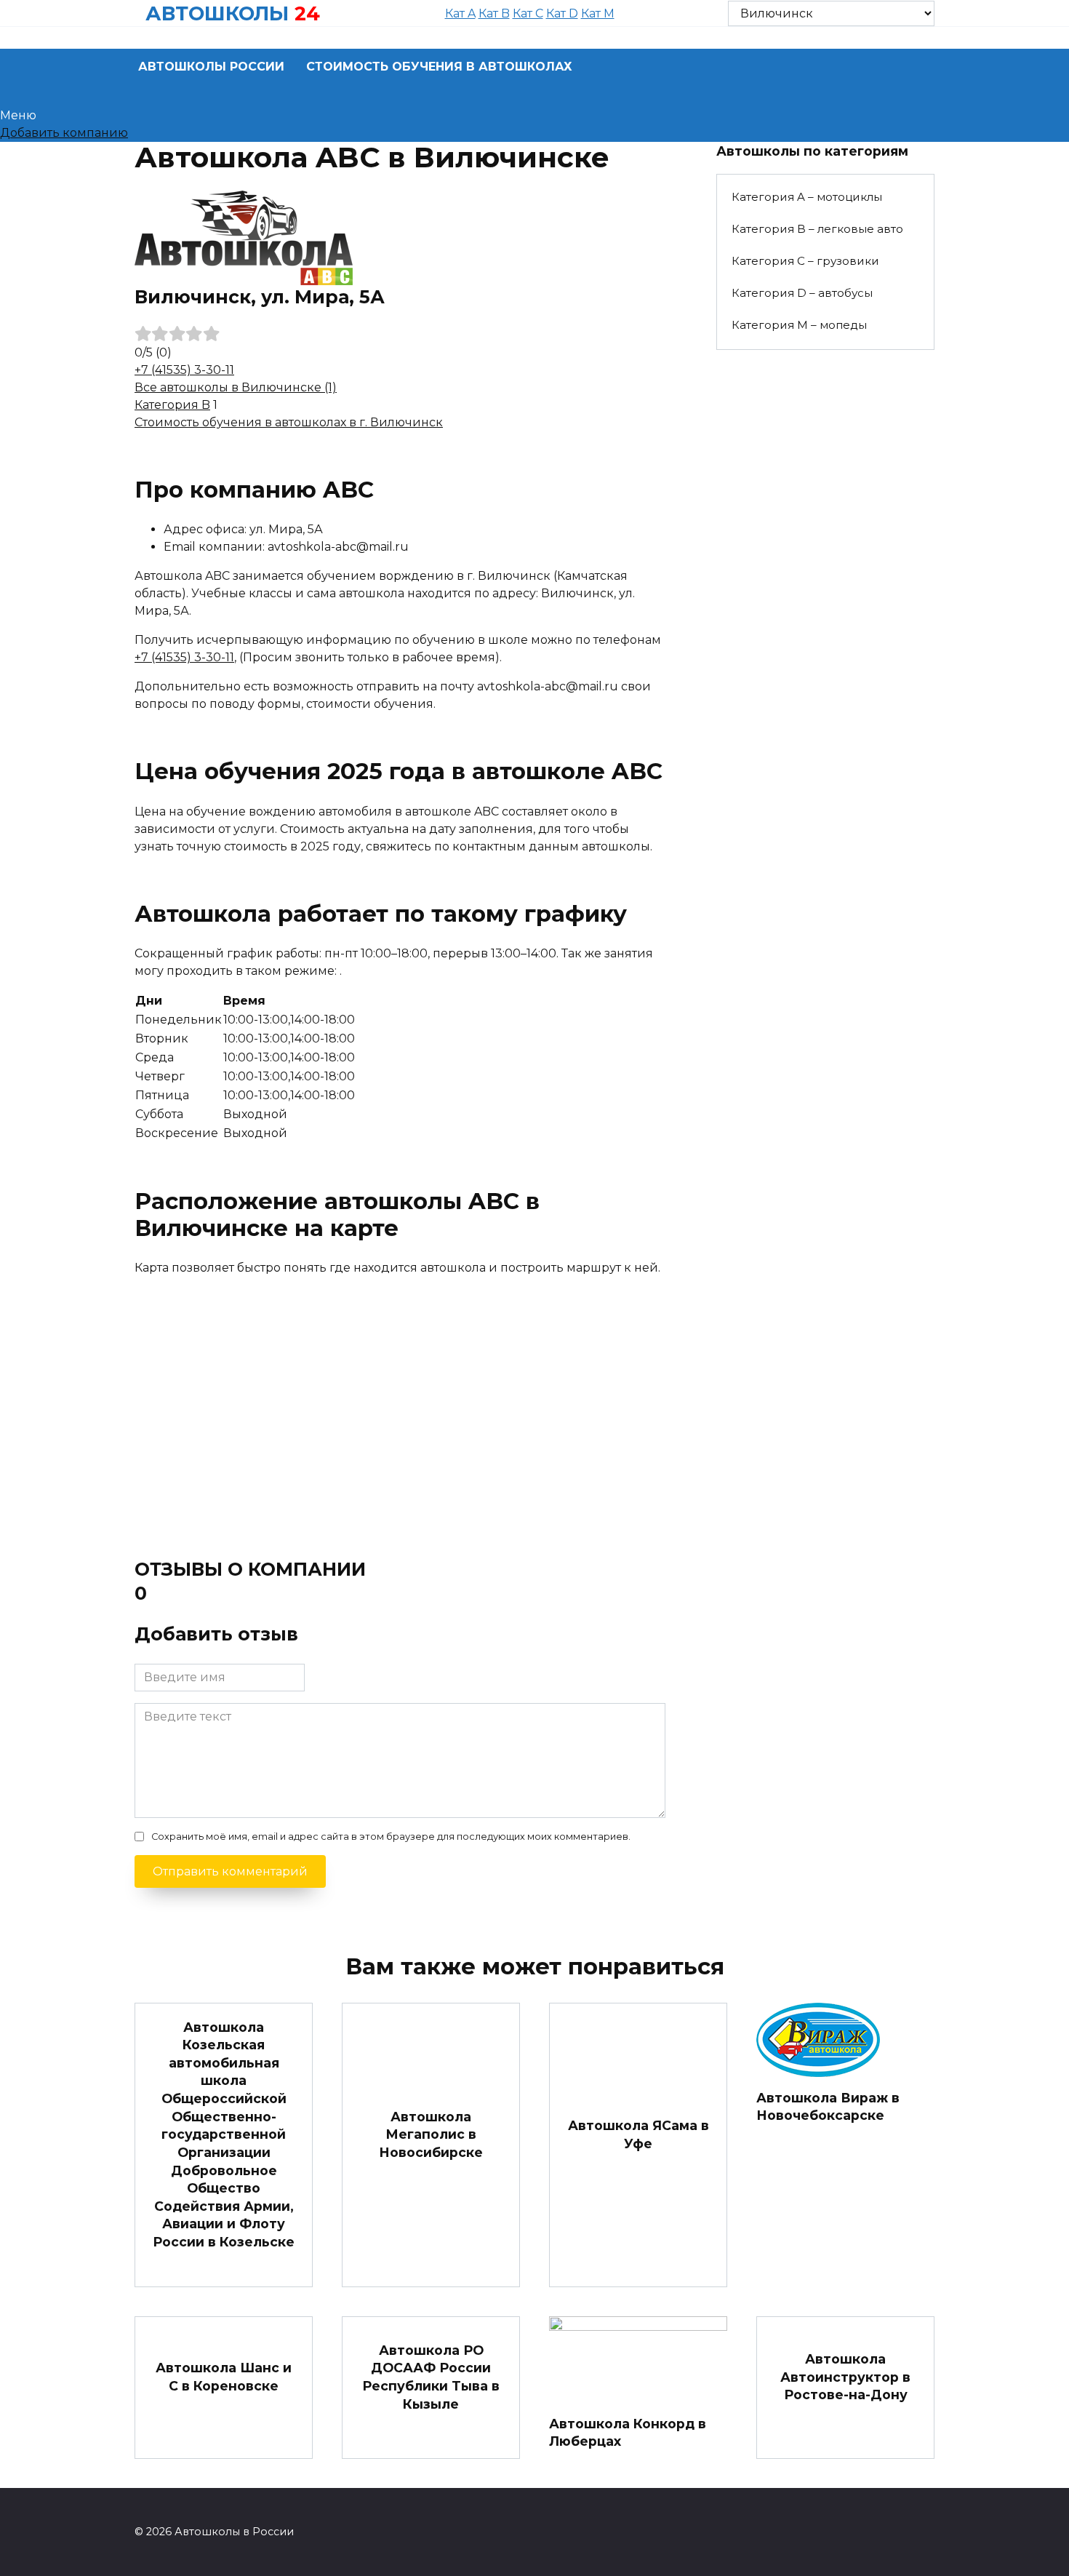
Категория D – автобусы (802, 293)
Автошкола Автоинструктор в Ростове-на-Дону (845, 2377)
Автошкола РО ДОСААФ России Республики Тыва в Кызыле (431, 2377)
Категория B (172, 405)
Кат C (528, 13)
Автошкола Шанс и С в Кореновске (224, 2377)
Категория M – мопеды (799, 325)
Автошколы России (211, 67)
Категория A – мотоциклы (807, 197)
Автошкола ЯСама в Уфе (638, 2134)
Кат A (460, 13)
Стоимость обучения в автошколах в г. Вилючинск (289, 422)
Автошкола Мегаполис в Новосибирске (431, 2134)
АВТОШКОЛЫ (217, 13)
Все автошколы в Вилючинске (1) (236, 387)
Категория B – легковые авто (817, 229)
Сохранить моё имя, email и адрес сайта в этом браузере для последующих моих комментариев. (391, 1837)
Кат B (494, 13)
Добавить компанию (64, 133)
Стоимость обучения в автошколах (439, 67)
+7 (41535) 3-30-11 (184, 370)
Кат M (598, 13)
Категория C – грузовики (805, 261)
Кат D (562, 13)
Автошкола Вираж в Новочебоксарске (828, 2106)
